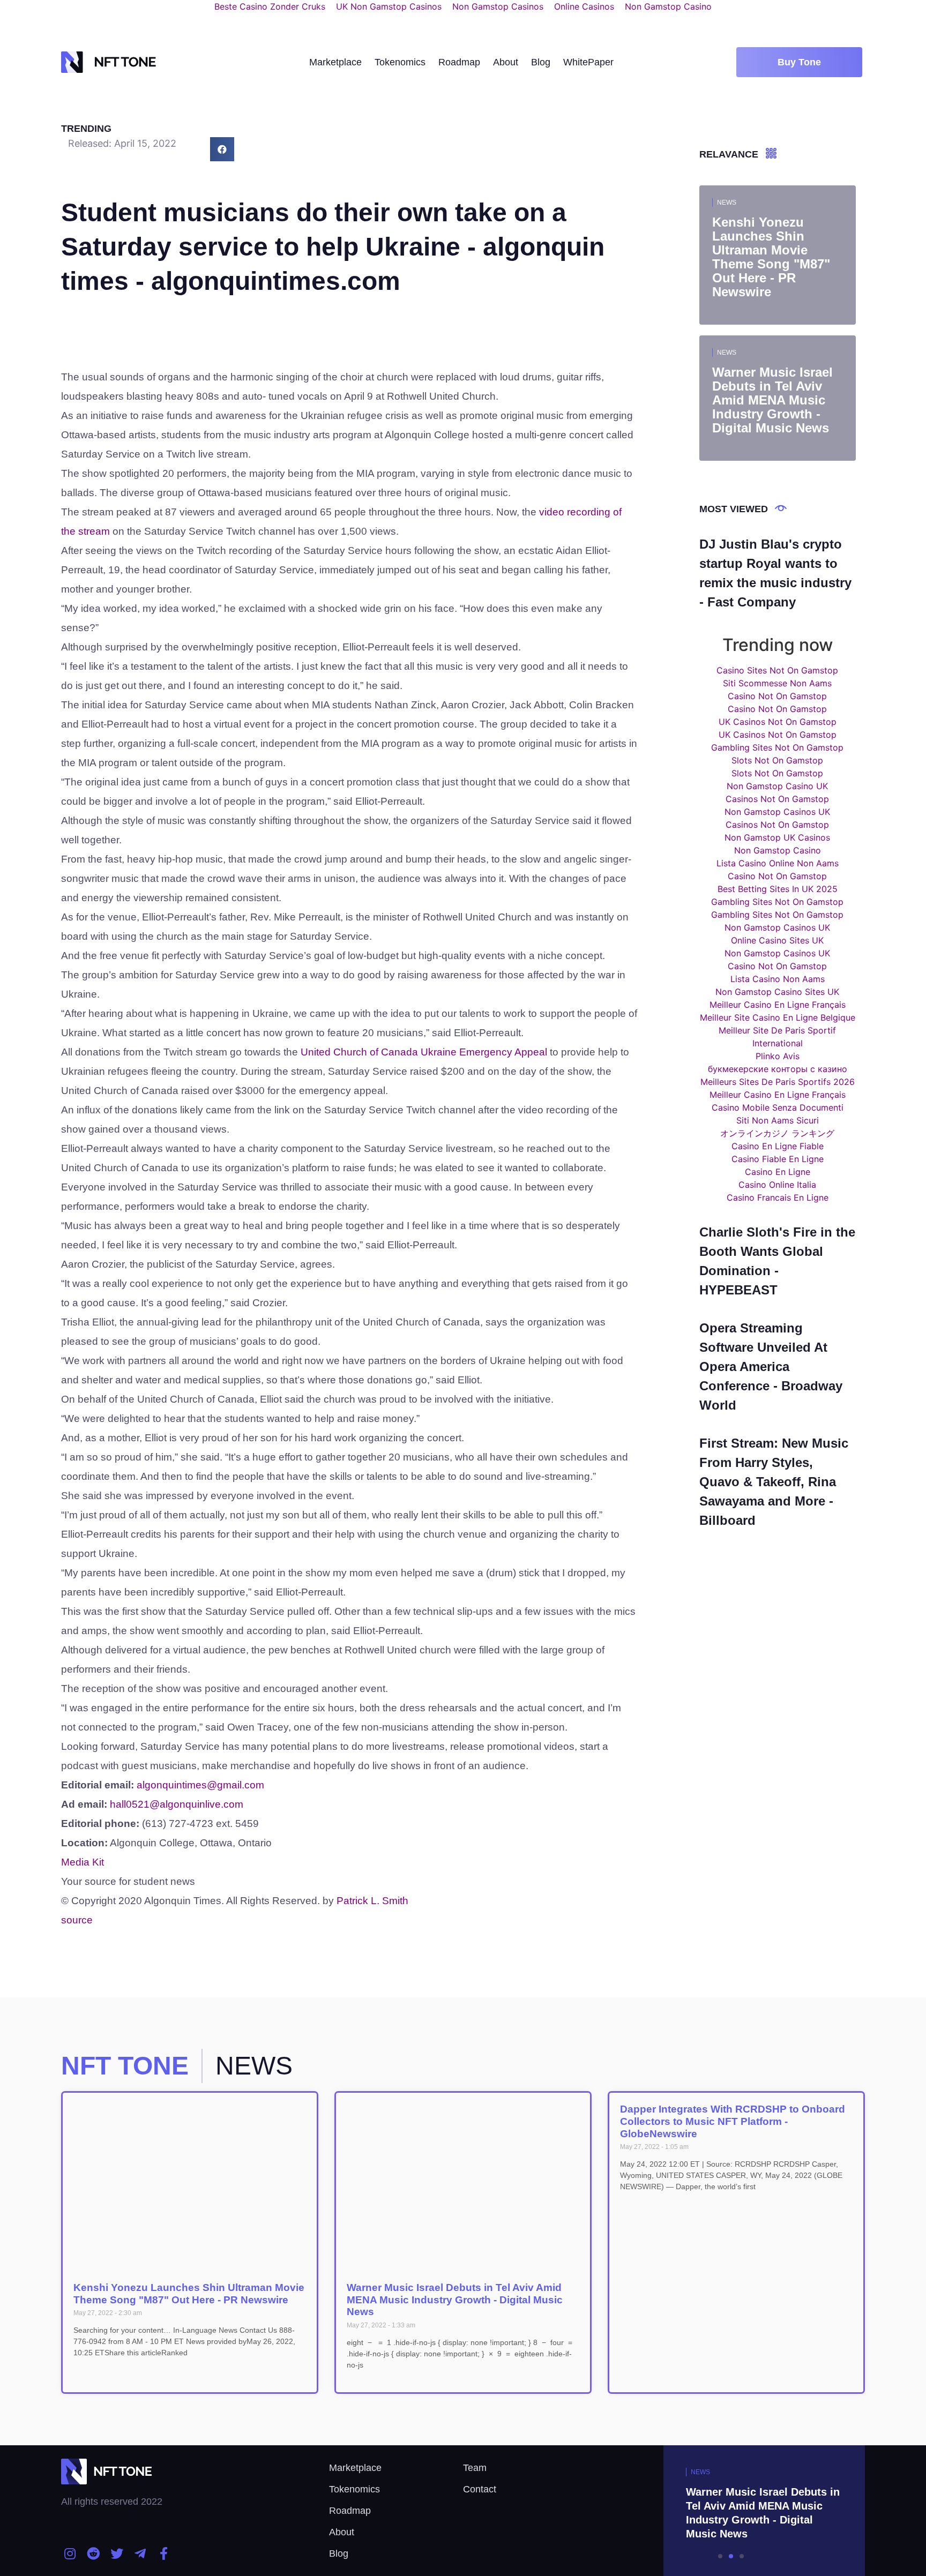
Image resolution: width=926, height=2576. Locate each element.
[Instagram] (70, 2553)
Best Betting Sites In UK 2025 (778, 889)
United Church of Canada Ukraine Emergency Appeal (424, 1052)
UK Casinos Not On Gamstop (778, 722)
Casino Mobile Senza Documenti (778, 1107)
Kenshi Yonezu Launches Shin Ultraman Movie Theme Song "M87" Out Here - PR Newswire (189, 2294)
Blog (541, 62)
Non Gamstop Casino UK (777, 786)
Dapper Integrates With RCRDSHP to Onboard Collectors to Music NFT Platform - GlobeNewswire (733, 2121)
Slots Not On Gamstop (777, 760)
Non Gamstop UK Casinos (777, 837)
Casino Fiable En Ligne (778, 1159)
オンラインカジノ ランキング (777, 1133)
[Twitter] (117, 2553)
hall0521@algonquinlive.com (177, 1804)
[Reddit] (94, 2553)
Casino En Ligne (778, 1172)
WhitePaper (588, 62)
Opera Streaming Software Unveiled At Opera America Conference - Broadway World (771, 1366)
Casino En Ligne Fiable (778, 1146)
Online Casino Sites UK (777, 940)
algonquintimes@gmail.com (200, 1785)
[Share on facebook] (222, 149)
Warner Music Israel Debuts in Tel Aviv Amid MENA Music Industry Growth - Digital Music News (455, 2300)
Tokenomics (400, 62)
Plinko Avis (778, 1056)
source (77, 1920)
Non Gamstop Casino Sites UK (777, 992)
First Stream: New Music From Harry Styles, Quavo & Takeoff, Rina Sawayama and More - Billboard (774, 1482)
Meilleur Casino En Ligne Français (778, 1005)
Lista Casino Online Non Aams (778, 863)
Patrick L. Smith (372, 1901)
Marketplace (335, 62)
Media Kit (83, 1862)
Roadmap (459, 62)
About (506, 62)
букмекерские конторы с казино (778, 1069)
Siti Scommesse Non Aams (777, 683)
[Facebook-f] (163, 2553)
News (727, 203)
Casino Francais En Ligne (778, 1197)
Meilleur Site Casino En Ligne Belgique (778, 1017)
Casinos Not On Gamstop (777, 799)
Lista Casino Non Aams (778, 979)
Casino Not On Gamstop (777, 696)
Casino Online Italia (777, 1185)
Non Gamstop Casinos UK (777, 812)
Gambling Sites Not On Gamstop (777, 747)
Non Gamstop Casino (778, 850)
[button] (799, 62)
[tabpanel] (731, 2511)
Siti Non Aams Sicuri (778, 1120)
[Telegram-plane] (140, 2553)
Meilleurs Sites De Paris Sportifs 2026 (778, 1082)
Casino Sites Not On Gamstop (777, 670)
